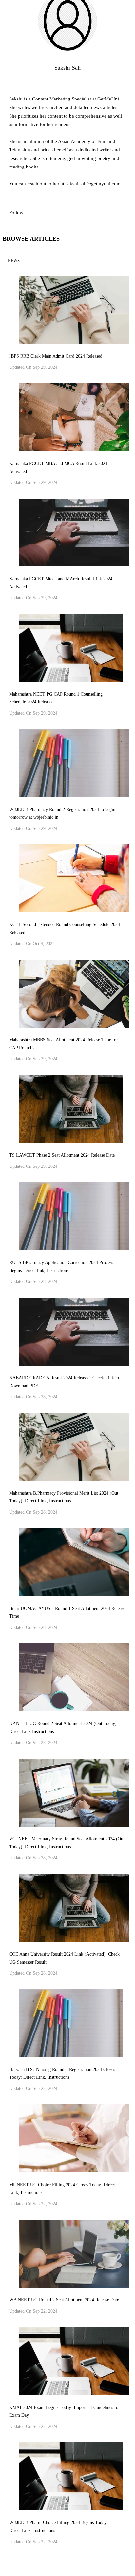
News (14, 261)
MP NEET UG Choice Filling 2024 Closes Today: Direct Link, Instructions (62, 2189)
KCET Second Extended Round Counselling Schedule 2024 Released (65, 929)
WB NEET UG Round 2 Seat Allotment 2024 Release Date (64, 2300)
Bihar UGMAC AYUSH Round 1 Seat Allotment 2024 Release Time (67, 1612)
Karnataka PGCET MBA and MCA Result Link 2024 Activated (58, 467)
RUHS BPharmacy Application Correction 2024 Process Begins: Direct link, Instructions (61, 1266)
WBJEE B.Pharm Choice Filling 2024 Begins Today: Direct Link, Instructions (58, 2527)
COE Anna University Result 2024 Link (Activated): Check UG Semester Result (64, 1958)
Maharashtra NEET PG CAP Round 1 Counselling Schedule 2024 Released (56, 698)
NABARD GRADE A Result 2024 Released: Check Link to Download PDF (64, 1382)
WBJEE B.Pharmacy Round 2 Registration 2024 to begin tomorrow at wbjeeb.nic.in (62, 813)
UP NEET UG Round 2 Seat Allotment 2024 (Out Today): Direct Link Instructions (64, 1728)
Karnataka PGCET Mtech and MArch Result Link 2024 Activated (61, 583)
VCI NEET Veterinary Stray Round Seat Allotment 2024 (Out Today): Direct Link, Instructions (67, 1843)
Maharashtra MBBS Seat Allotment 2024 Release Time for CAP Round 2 (64, 1044)
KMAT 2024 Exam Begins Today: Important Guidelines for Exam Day (65, 2411)
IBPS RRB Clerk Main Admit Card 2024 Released (56, 356)
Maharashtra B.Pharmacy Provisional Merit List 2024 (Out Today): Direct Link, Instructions (64, 1497)
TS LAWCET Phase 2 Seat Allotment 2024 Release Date (62, 1155)
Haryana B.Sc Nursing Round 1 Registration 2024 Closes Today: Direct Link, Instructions (62, 2073)
